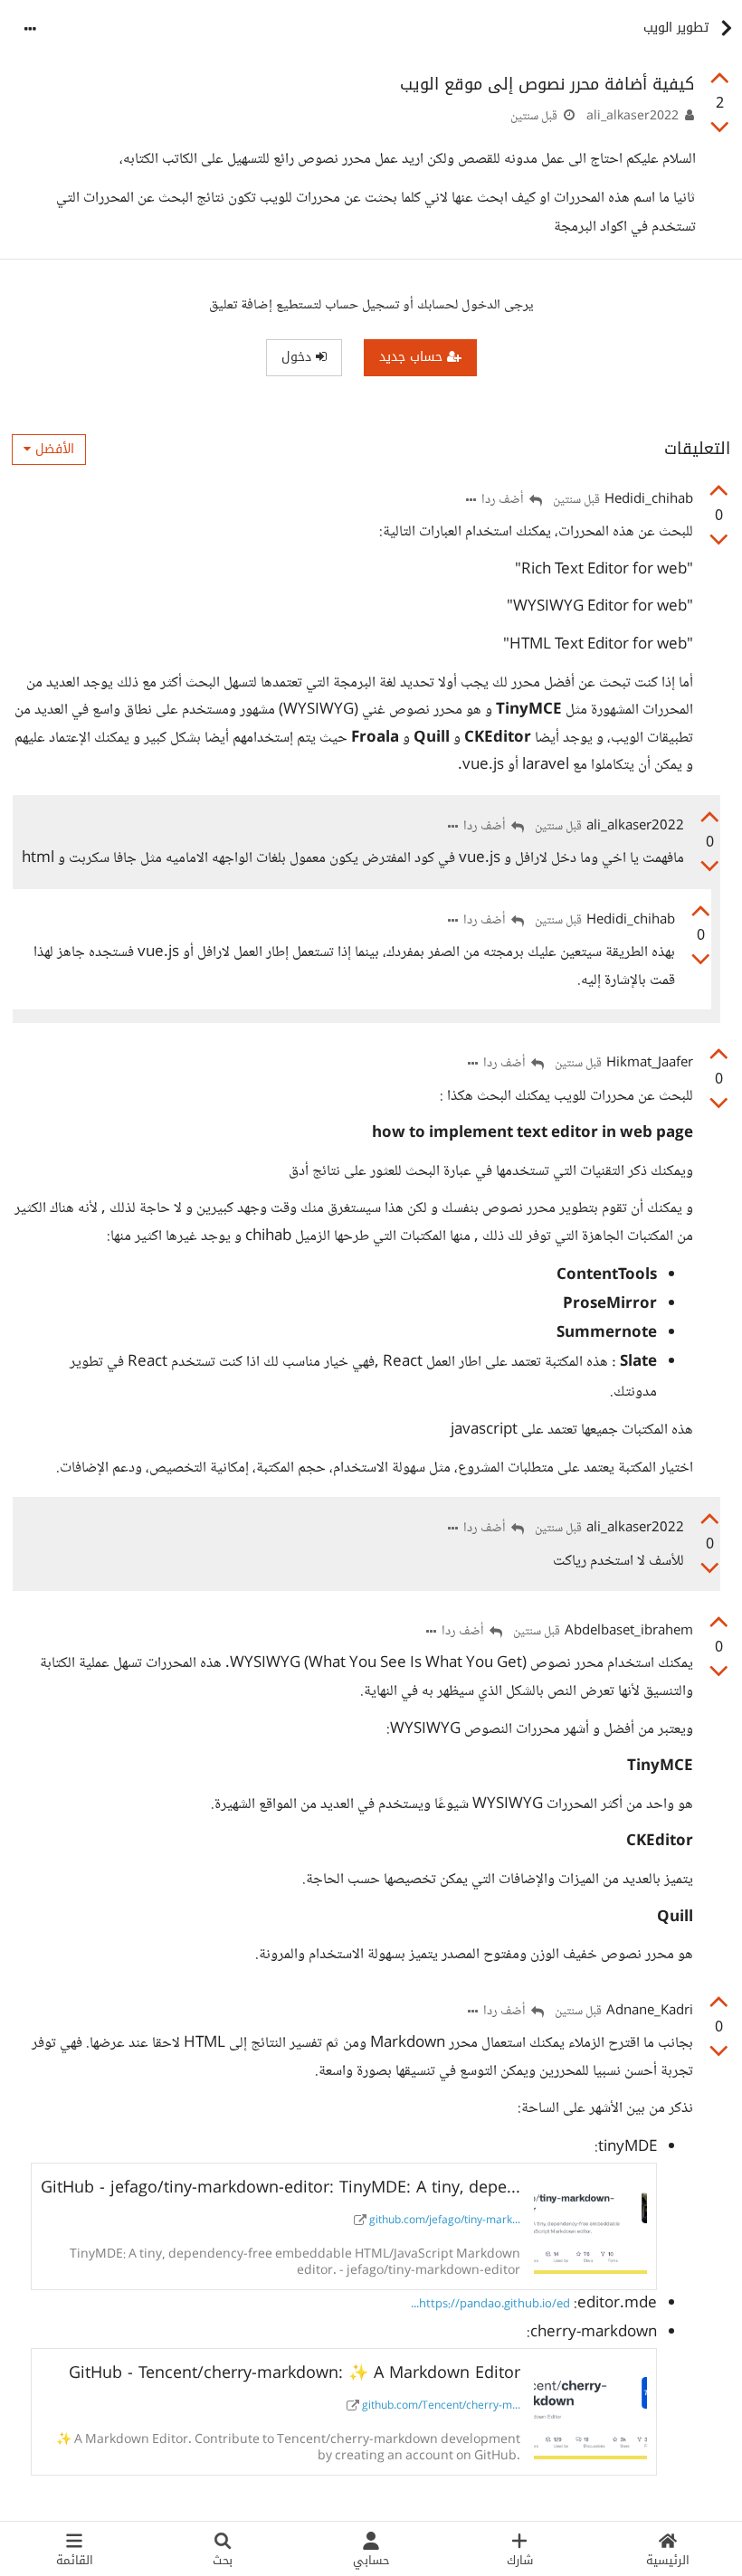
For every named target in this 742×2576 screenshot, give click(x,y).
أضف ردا (504, 501)
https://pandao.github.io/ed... (490, 2305)
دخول (299, 357)
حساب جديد (413, 357)
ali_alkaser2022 (633, 117)
